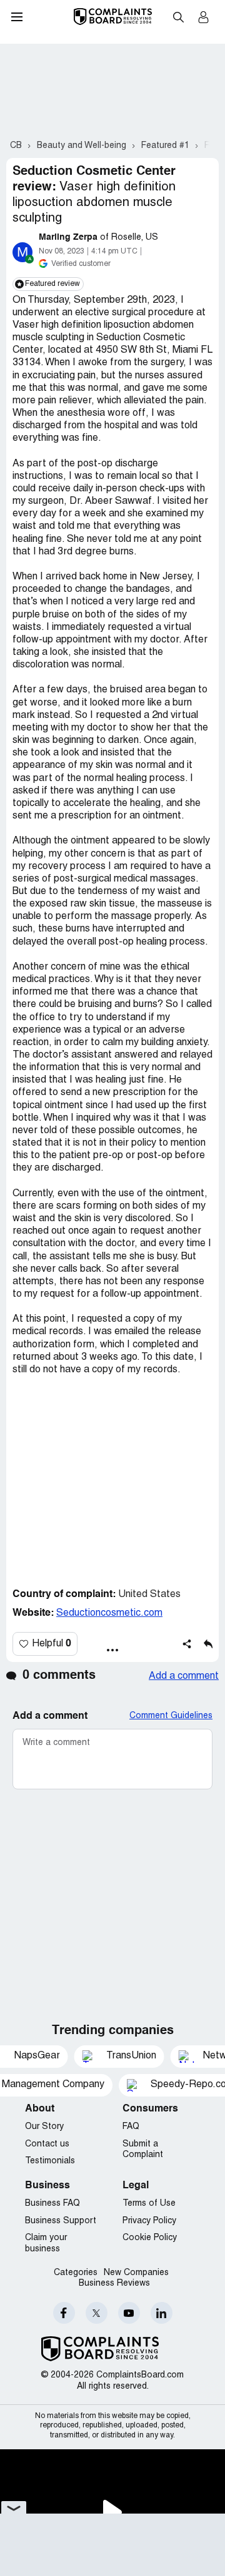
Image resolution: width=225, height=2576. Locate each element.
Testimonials (50, 2161)
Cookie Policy (150, 2238)
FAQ (131, 2127)
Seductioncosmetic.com (109, 1613)
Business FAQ (52, 2204)
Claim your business (46, 2244)
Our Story (44, 2127)
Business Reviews (114, 2283)
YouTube (129, 2313)
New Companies (136, 2273)
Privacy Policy (149, 2221)
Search (178, 17)
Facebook (64, 2313)
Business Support (61, 2221)
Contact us (47, 2144)
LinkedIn (162, 2313)
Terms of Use (149, 2204)
